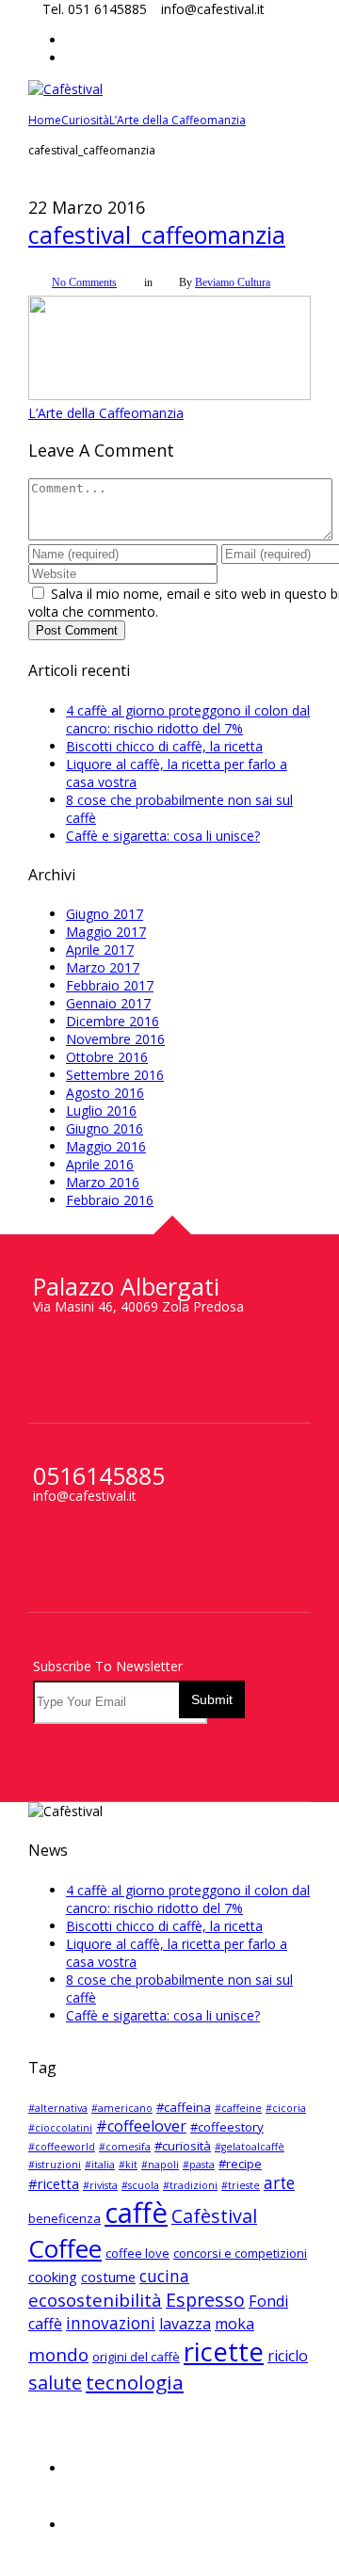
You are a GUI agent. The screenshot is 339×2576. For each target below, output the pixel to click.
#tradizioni (190, 2148)
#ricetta (54, 2146)
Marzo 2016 (103, 1144)
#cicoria (286, 2070)
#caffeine (238, 2070)
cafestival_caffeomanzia (157, 234)
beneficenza (65, 2181)
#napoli (160, 2127)
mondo (58, 2317)
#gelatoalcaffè (250, 2109)
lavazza (185, 2286)
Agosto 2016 (105, 1055)
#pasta (199, 2127)
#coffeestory (227, 2089)
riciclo (288, 2318)
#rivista (100, 2148)
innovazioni (111, 2286)
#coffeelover (141, 2088)
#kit (128, 2127)
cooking (53, 2239)
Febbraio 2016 (110, 1162)
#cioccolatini (60, 2090)
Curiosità (85, 120)
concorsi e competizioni (240, 2215)
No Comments (84, 282)
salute (55, 2345)
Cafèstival (214, 2178)
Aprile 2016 (100, 1127)
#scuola (140, 2148)
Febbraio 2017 (110, 948)
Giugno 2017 (105, 876)
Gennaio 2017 (108, 966)
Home (45, 120)
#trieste (241, 2148)
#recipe (240, 2126)
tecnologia (135, 2344)
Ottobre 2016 (107, 1019)
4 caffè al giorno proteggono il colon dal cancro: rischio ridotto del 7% (188, 682)
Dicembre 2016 (113, 983)
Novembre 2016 (115, 1001)
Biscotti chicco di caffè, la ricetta (164, 708)
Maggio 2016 (106, 1109)
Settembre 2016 (115, 1037)
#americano (122, 2070)
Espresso (205, 2262)
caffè (136, 2175)
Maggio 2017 (106, 894)
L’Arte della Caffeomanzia (178, 120)
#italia (100, 2127)
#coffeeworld (62, 2109)
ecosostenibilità (95, 2262)
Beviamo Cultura (233, 282)
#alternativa (58, 2070)
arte (279, 2145)
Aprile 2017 (100, 912)
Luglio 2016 (101, 1073)
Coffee (65, 2211)
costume (108, 2239)
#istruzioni (55, 2127)
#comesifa (125, 2109)
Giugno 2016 (105, 1091)
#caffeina (184, 2069)
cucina (164, 2238)
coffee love (137, 2215)
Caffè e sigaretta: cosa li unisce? (163, 798)
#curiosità (183, 2108)
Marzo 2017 (103, 930)
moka (234, 2286)
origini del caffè (136, 2319)
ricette (224, 2314)
